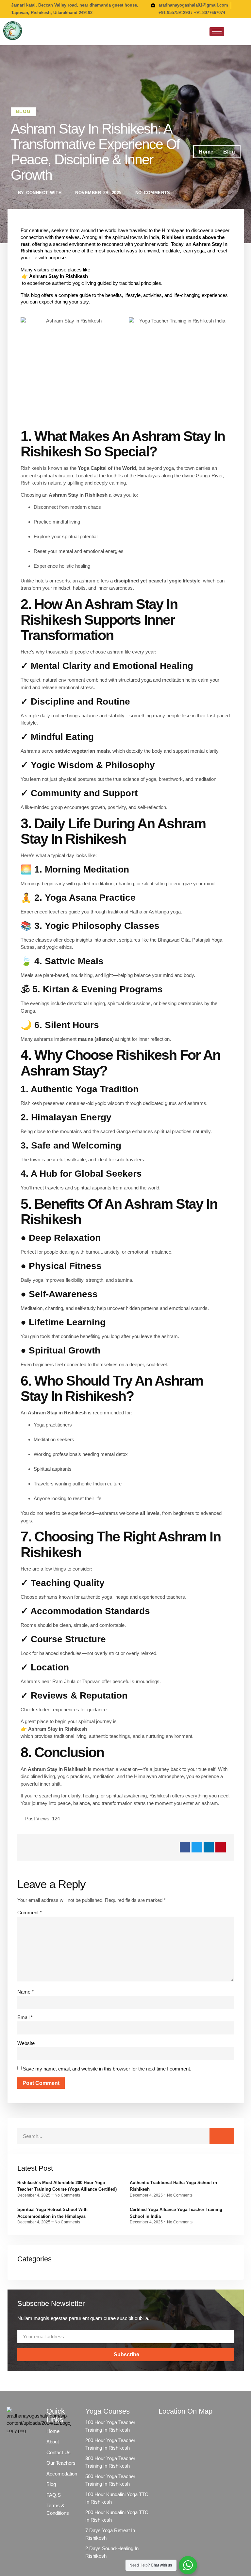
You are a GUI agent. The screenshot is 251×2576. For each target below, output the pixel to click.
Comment (30, 1913)
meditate (171, 251)
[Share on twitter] (197, 1847)
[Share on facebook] (185, 1847)
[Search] (222, 2136)
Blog (23, 111)
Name (25, 1992)
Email (25, 2017)
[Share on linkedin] (209, 1847)
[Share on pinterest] (221, 1847)
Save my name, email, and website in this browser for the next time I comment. (107, 2069)
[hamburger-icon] (217, 32)
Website (26, 2043)
